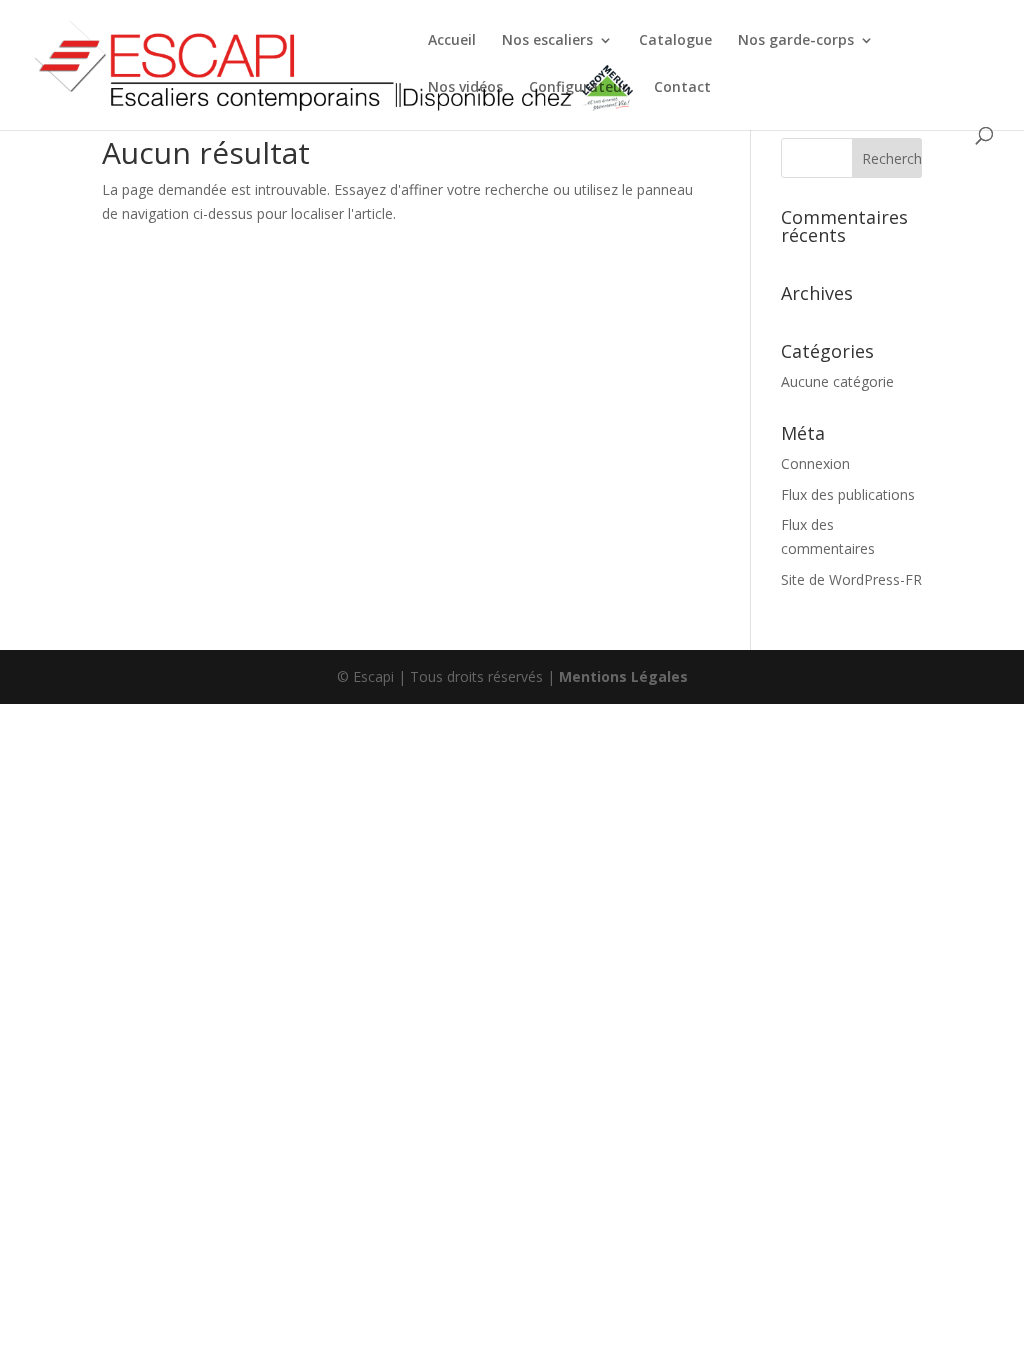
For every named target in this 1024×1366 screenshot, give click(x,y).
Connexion (815, 463)
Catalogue (675, 41)
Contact (682, 88)
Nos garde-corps (796, 41)
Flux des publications (848, 494)
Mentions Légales (623, 676)
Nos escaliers (547, 41)
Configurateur (578, 88)
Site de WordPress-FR (851, 579)
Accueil (452, 41)
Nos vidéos (465, 88)
